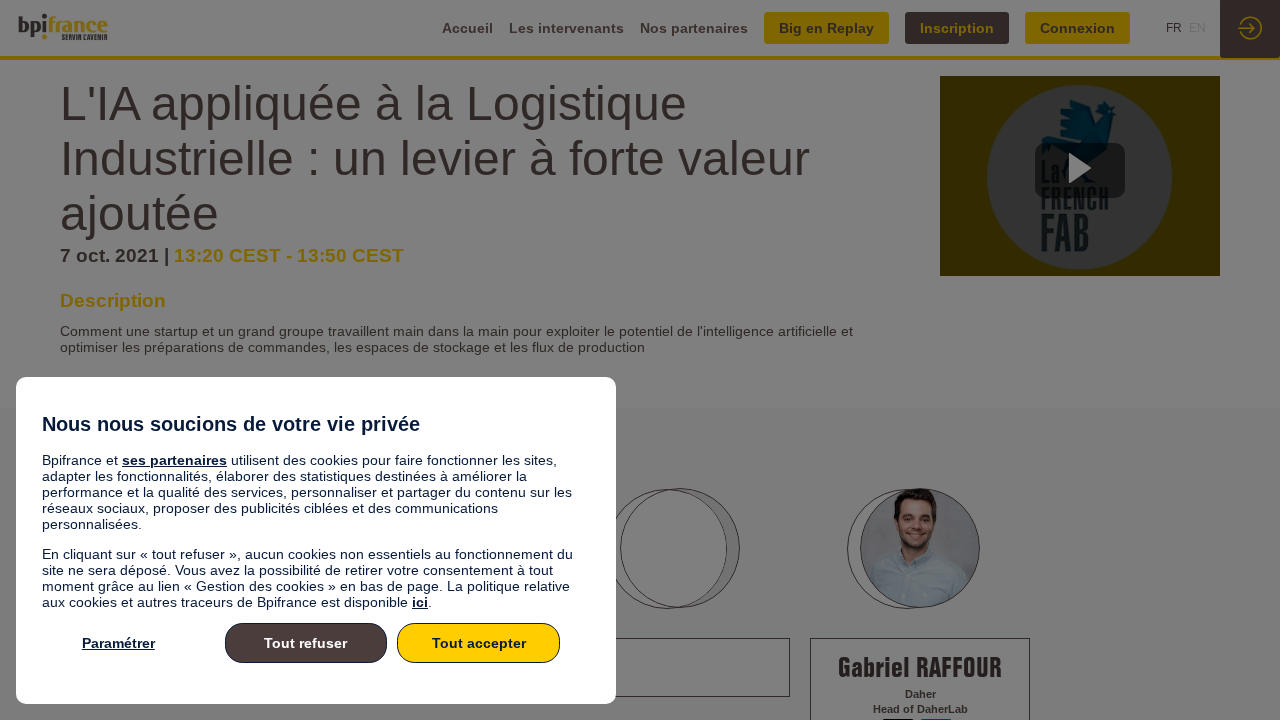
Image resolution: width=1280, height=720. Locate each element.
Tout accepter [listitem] (479, 643)
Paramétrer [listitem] (118, 643)
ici (420, 602)
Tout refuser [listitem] (305, 643)
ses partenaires (174, 460)
